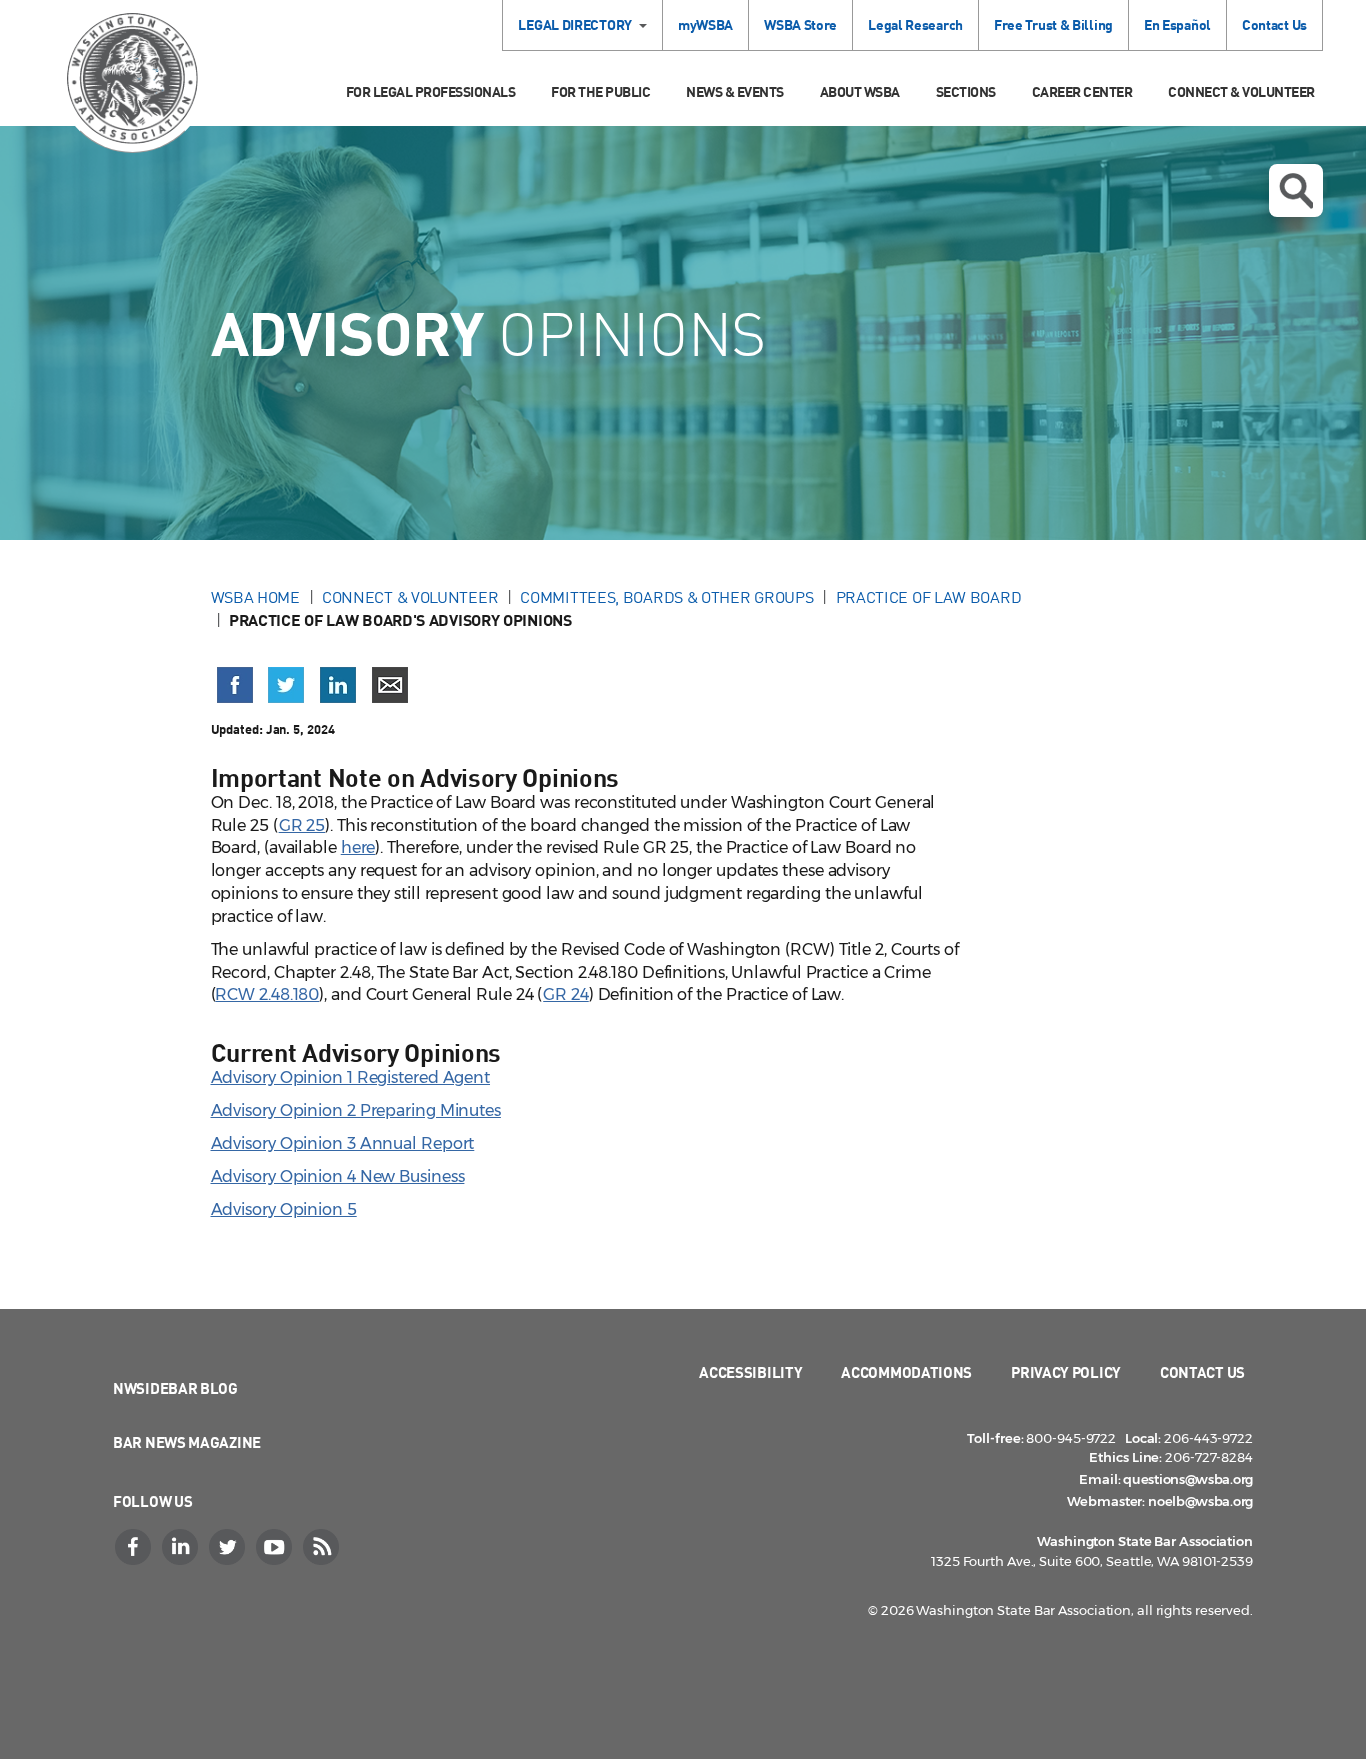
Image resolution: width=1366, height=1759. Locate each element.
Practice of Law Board (929, 597)
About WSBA (860, 91)
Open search (1296, 190)
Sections (966, 91)
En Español (1177, 24)
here (358, 847)
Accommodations (906, 1372)
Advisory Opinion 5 (284, 1209)
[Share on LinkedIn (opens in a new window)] (338, 685)
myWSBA (705, 24)
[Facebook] (135, 1547)
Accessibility (750, 1372)
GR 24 (566, 994)
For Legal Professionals (431, 91)
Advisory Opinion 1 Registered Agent (351, 1077)
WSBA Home (255, 597)
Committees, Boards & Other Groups (666, 597)
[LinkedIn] (182, 1547)
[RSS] (323, 1547)
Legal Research (915, 24)
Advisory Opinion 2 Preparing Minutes (356, 1110)
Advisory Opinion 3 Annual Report (343, 1143)
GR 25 (302, 825)
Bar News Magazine (187, 1442)
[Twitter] (229, 1547)
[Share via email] (390, 685)
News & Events (735, 91)
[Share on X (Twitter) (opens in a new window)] (286, 685)
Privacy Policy (1066, 1372)
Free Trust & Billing (1053, 24)
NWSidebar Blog (175, 1388)
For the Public (600, 91)
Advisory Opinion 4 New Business (338, 1176)
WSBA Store (800, 24)
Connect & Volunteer (1241, 91)
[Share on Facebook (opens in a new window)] (235, 685)
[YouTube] (276, 1547)
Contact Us (1274, 24)
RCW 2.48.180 (267, 994)
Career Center (1082, 91)
